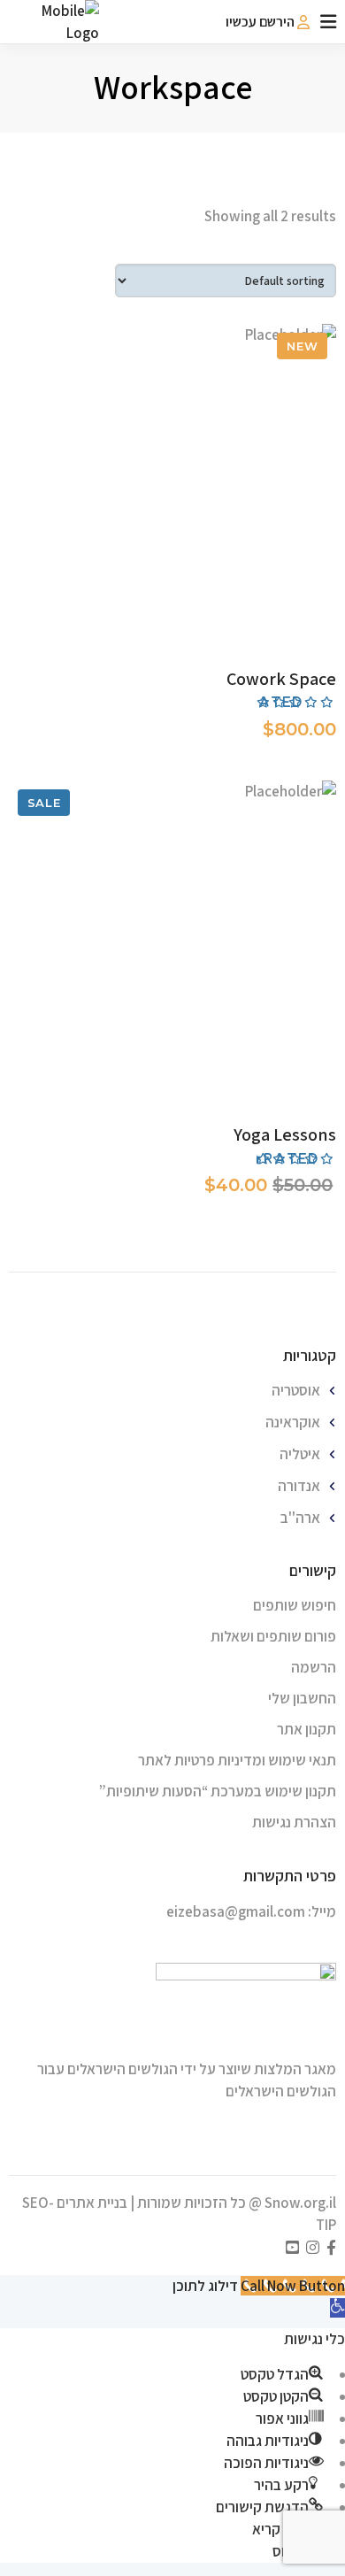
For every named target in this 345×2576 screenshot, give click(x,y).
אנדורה (299, 1486)
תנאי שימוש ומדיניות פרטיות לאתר (237, 1760)
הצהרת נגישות (294, 1822)
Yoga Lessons (285, 1134)
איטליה (300, 1454)
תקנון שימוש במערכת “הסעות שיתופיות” (218, 1791)
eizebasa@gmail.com (236, 1911)
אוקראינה (293, 1422)
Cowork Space (281, 679)
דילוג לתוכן (205, 2286)
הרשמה (314, 1667)
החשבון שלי (302, 1698)
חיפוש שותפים (295, 1605)
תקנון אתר (307, 1729)
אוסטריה (296, 1390)
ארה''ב (300, 1518)
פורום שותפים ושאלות (273, 1636)
